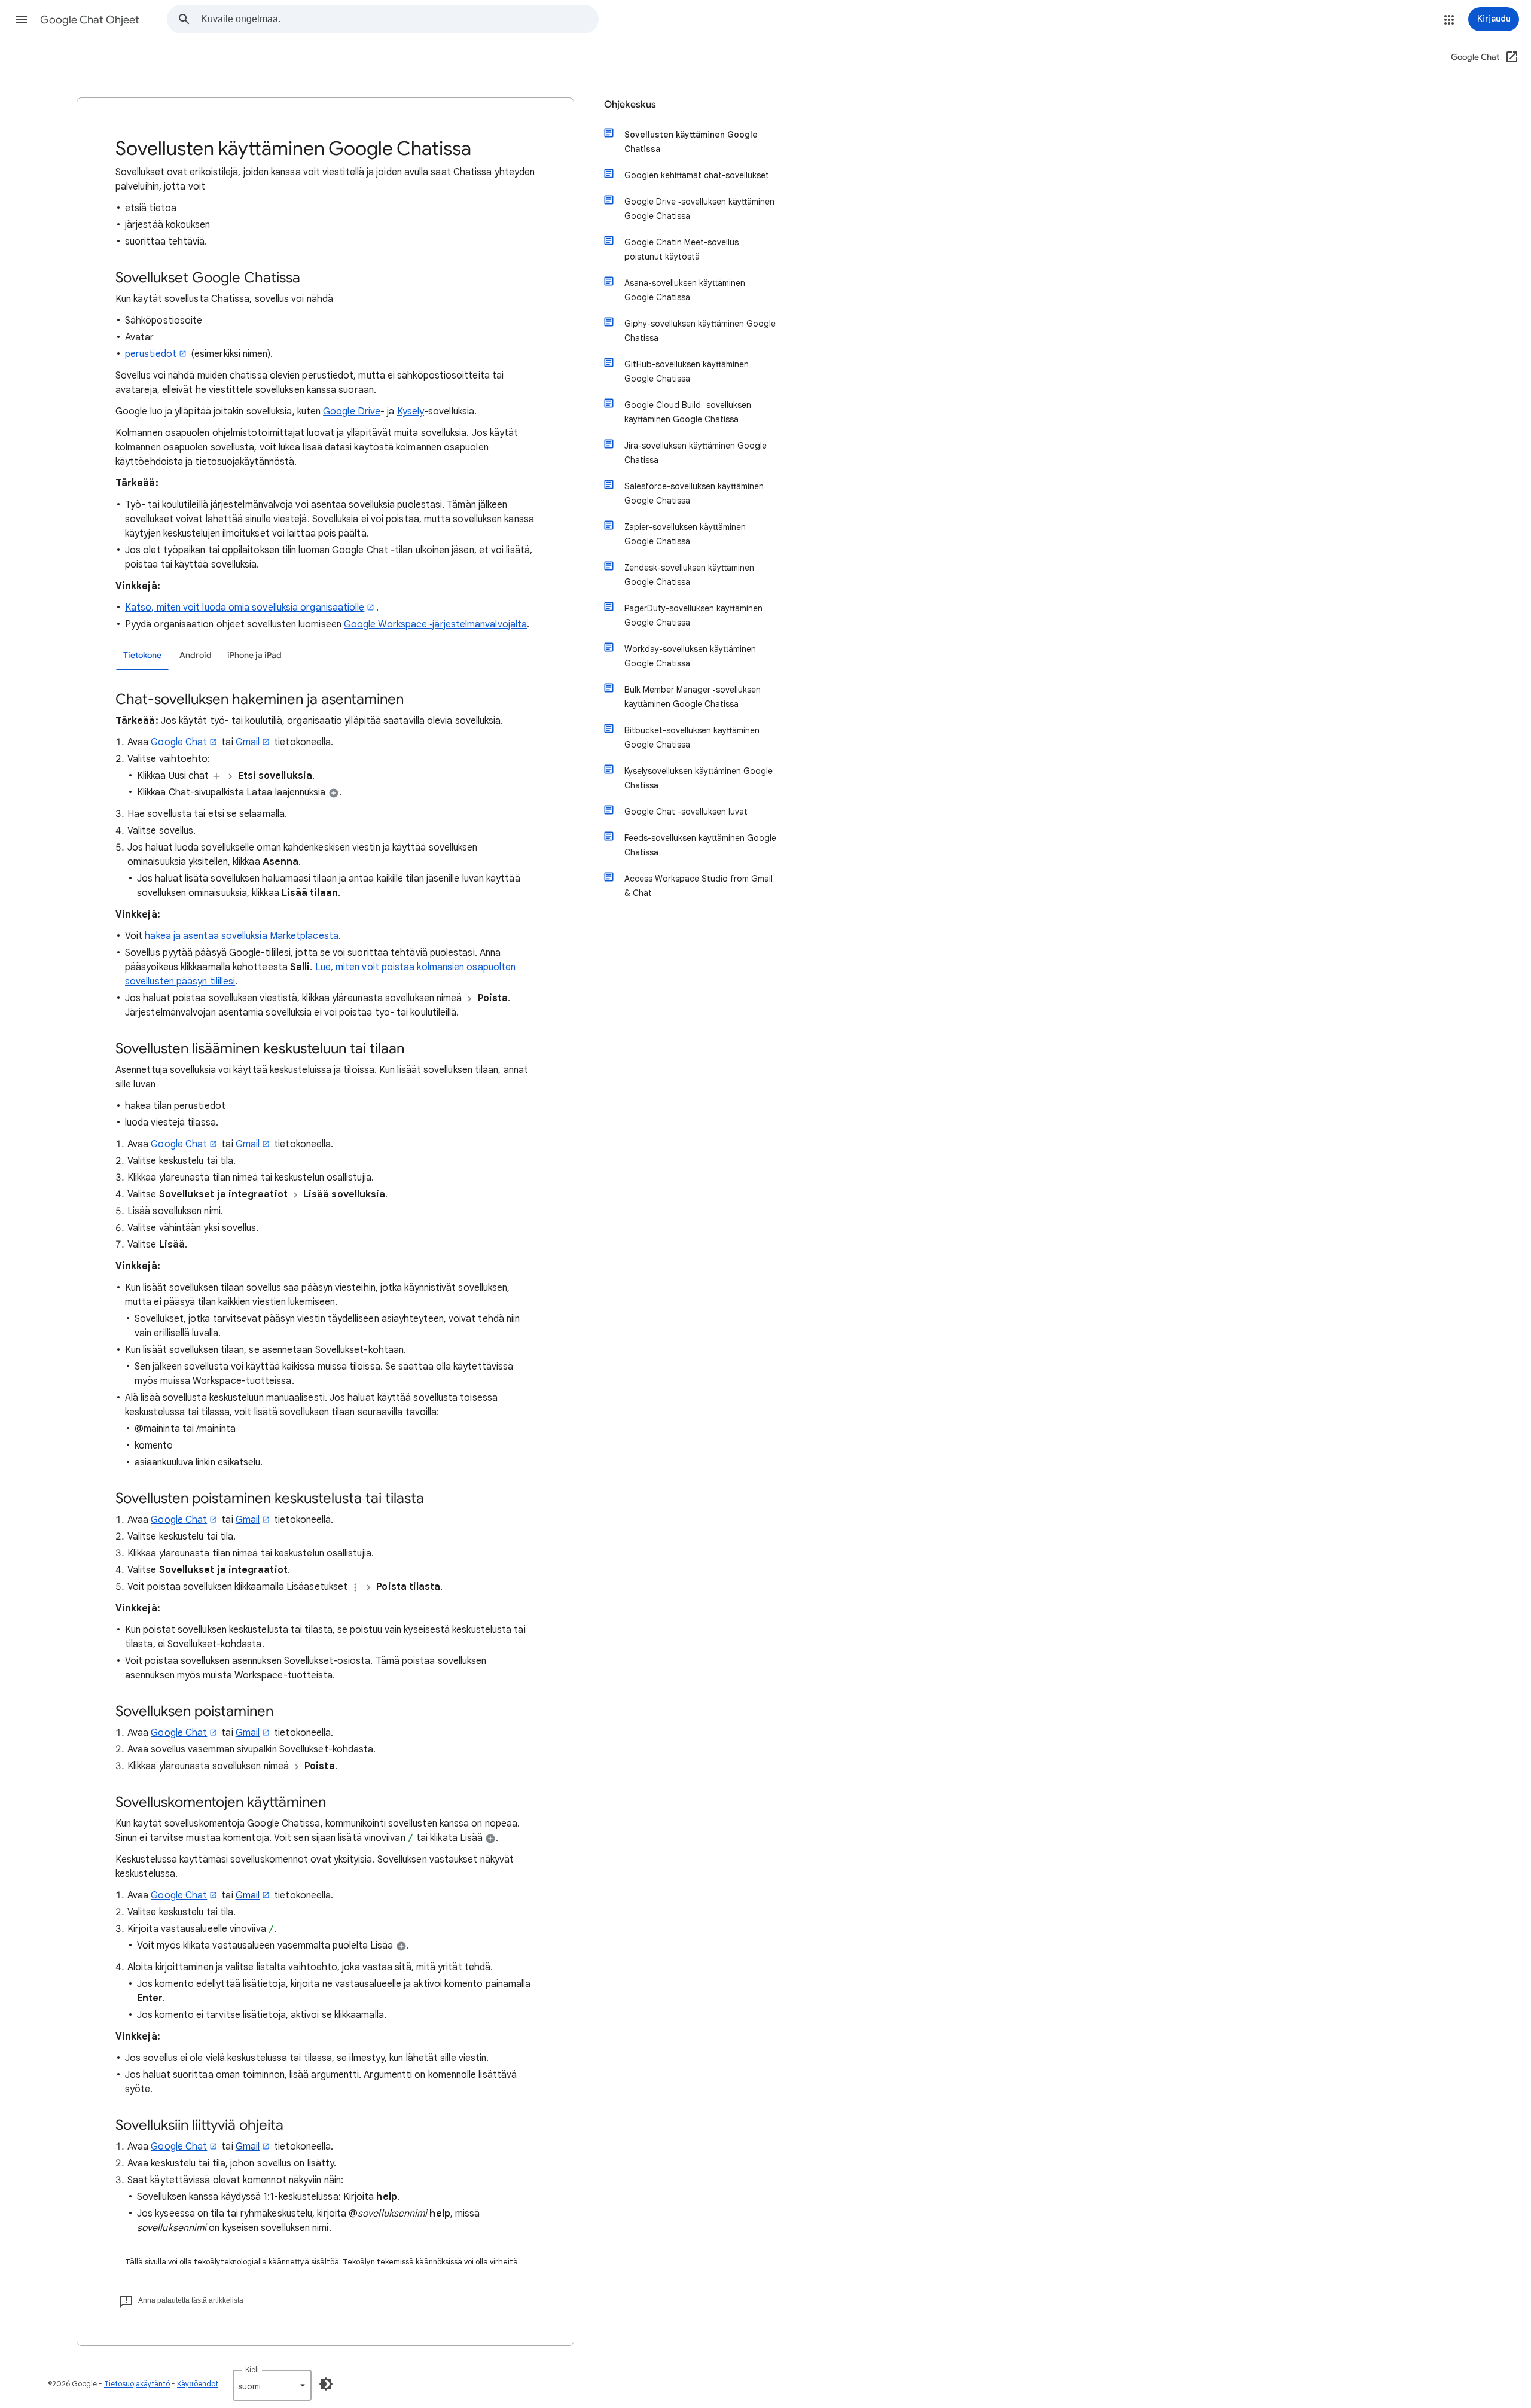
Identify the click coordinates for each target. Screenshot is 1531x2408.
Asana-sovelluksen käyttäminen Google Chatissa (685, 290)
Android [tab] (196, 655)
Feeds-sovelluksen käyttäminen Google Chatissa (700, 845)
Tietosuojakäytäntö (137, 2384)
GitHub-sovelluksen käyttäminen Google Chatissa (687, 371)
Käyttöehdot (198, 2384)
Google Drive (352, 412)
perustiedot (151, 354)
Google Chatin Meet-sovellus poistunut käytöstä (681, 249)
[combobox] (399, 19)
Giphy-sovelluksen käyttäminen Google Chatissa (700, 331)
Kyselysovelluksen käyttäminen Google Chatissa (699, 778)
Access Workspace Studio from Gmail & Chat (699, 886)
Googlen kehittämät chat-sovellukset (697, 175)
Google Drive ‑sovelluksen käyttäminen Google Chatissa (699, 209)
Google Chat (179, 742)
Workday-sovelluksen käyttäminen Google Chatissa (690, 656)
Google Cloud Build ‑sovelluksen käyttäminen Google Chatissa (688, 412)
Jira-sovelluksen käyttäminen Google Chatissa (696, 453)
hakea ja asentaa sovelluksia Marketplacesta (241, 936)
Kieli (252, 2369)
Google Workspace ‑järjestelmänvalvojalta (435, 624)
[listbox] (272, 2385)
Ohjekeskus (630, 105)
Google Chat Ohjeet (90, 20)
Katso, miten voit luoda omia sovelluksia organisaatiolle (245, 608)
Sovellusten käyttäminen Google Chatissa (691, 142)
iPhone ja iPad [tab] (254, 655)
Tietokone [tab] (142, 655)
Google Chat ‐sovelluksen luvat (686, 812)
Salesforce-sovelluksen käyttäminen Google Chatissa (694, 493)
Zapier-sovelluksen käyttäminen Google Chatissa (685, 534)
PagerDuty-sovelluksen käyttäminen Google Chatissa (693, 615)
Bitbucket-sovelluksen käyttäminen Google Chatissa (692, 737)
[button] (22, 19)
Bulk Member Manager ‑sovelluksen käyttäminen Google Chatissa (693, 697)
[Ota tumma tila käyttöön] (326, 2384)
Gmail (248, 742)
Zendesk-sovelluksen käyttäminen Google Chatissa (689, 575)
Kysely (411, 412)
